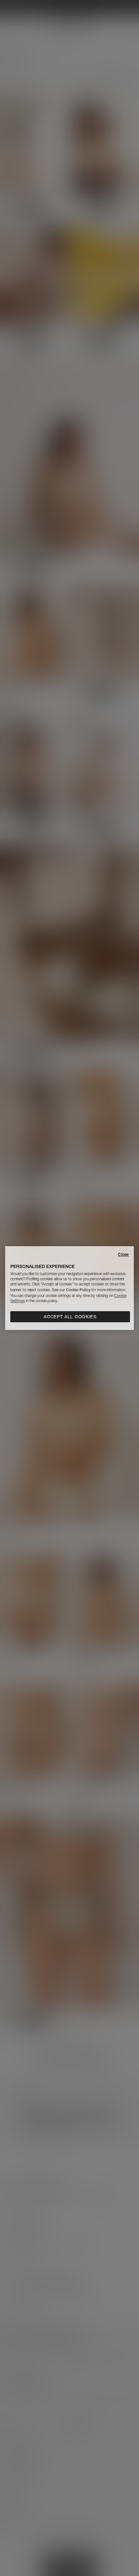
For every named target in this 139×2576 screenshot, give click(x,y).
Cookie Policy (78, 1290)
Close (123, 1254)
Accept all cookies (70, 1317)
